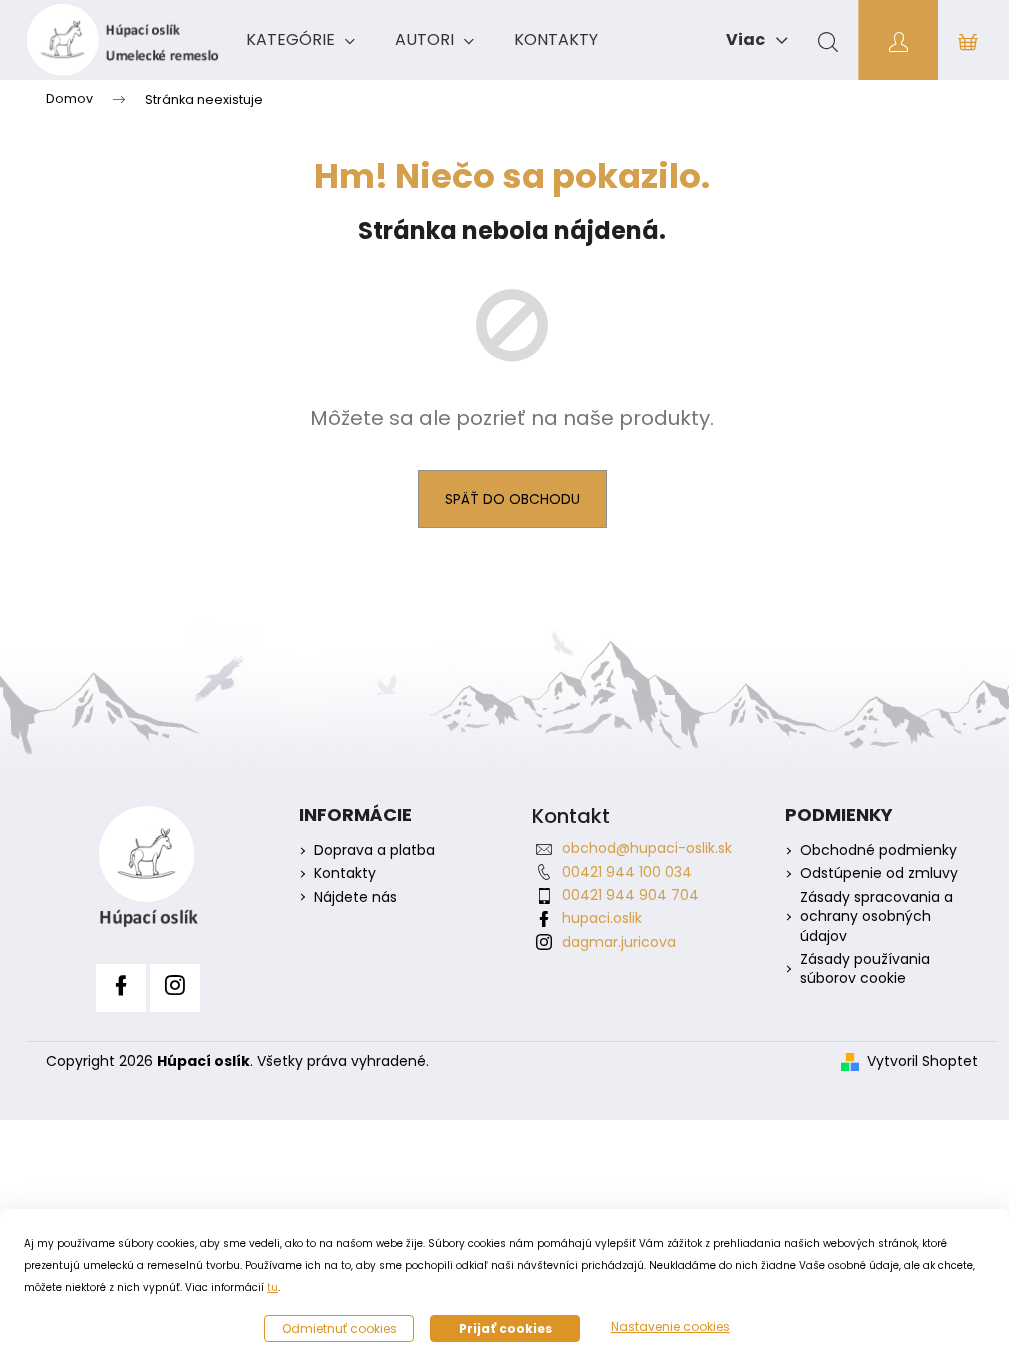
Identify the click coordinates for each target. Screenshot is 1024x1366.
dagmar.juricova (619, 942)
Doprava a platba (374, 850)
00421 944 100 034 (627, 872)
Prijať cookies (505, 1328)
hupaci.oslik (602, 918)
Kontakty (345, 873)
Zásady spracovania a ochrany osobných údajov (876, 917)
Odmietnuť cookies (339, 1328)
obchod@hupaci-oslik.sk (647, 848)
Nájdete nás (355, 897)
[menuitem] (300, 40)
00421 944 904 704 (630, 895)
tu (272, 1287)
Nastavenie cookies (670, 1327)
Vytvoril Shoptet (922, 1061)
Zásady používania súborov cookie (865, 969)
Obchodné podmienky (878, 850)
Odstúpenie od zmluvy (879, 873)
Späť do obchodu (512, 499)
